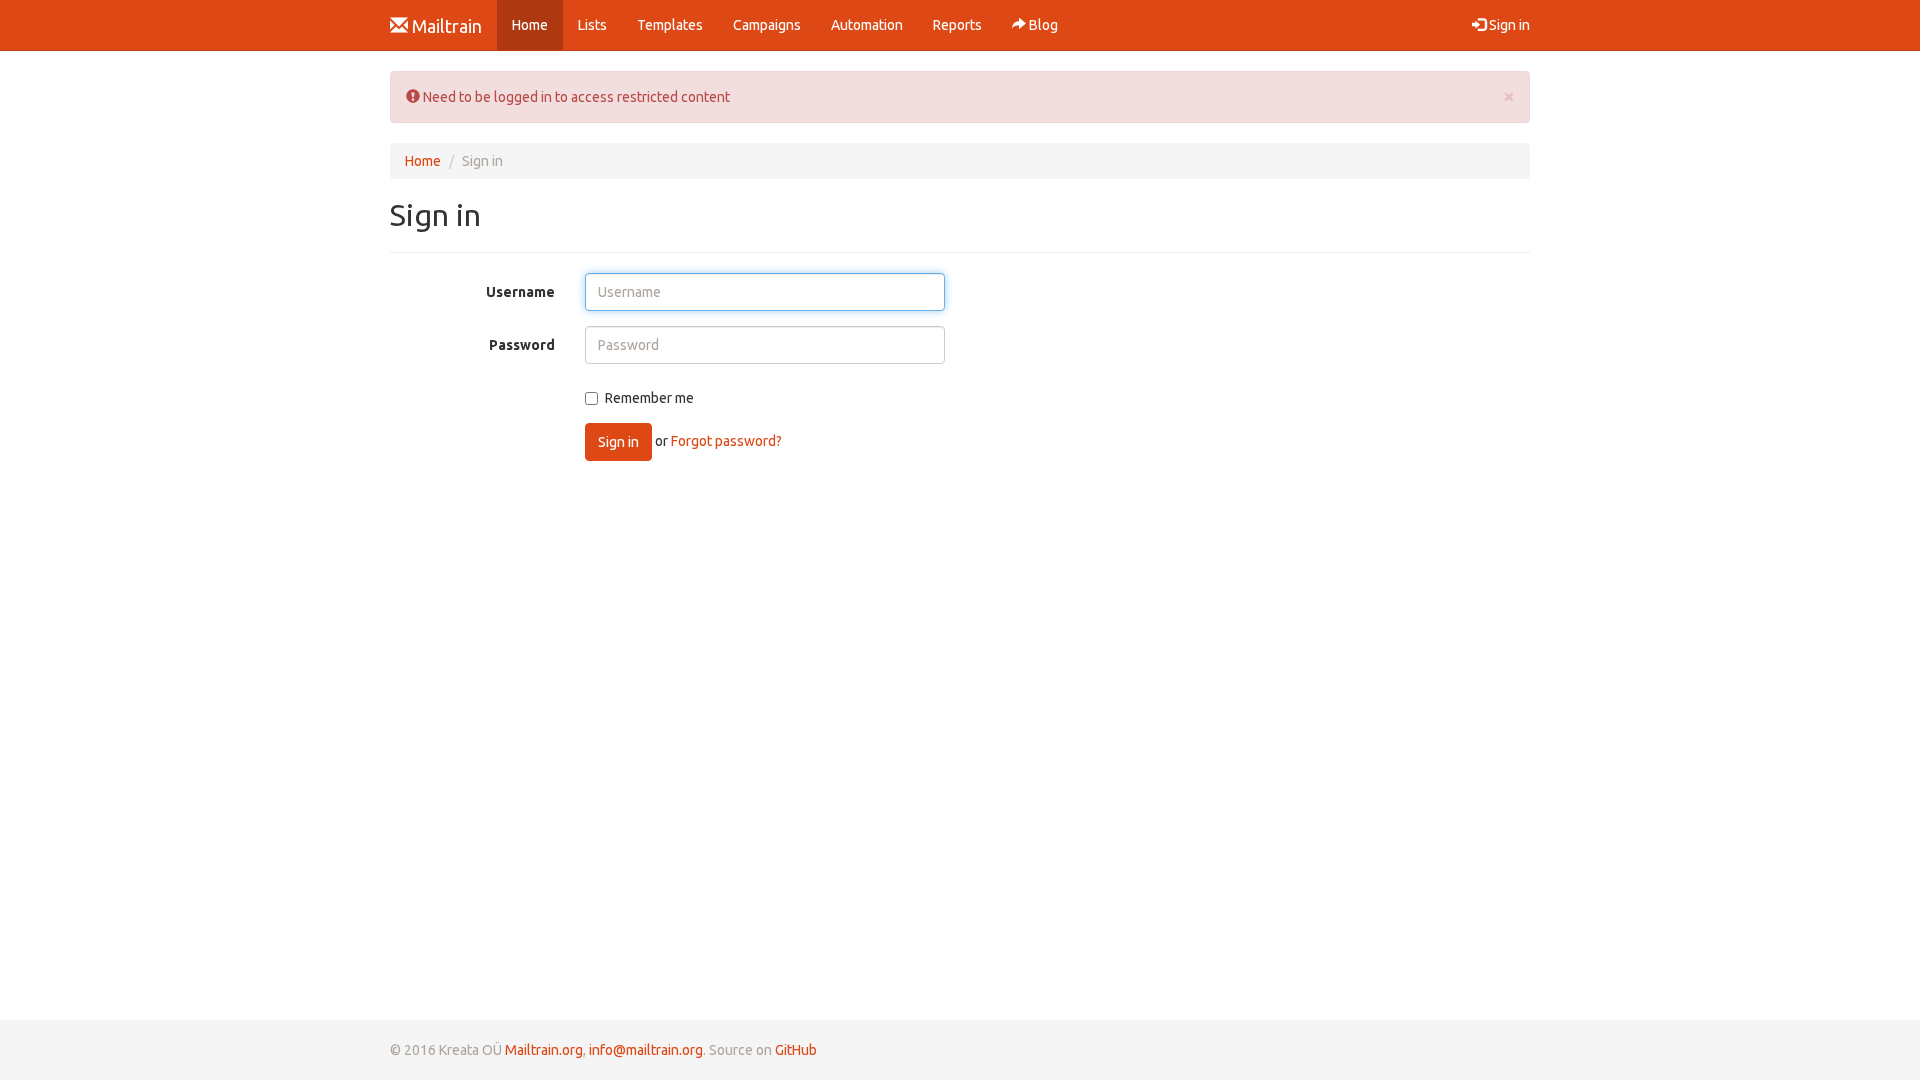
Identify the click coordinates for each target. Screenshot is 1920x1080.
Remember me (649, 398)
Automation (867, 25)
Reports (957, 25)
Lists (592, 25)
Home (537, 24)
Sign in (618, 442)
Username (520, 292)
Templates (670, 25)
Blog (1042, 25)
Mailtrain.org (544, 1050)
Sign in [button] (1508, 25)
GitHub (796, 1050)
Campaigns (767, 25)
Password (522, 345)
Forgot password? (726, 441)
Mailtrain (445, 26)
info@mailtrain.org (646, 1050)
